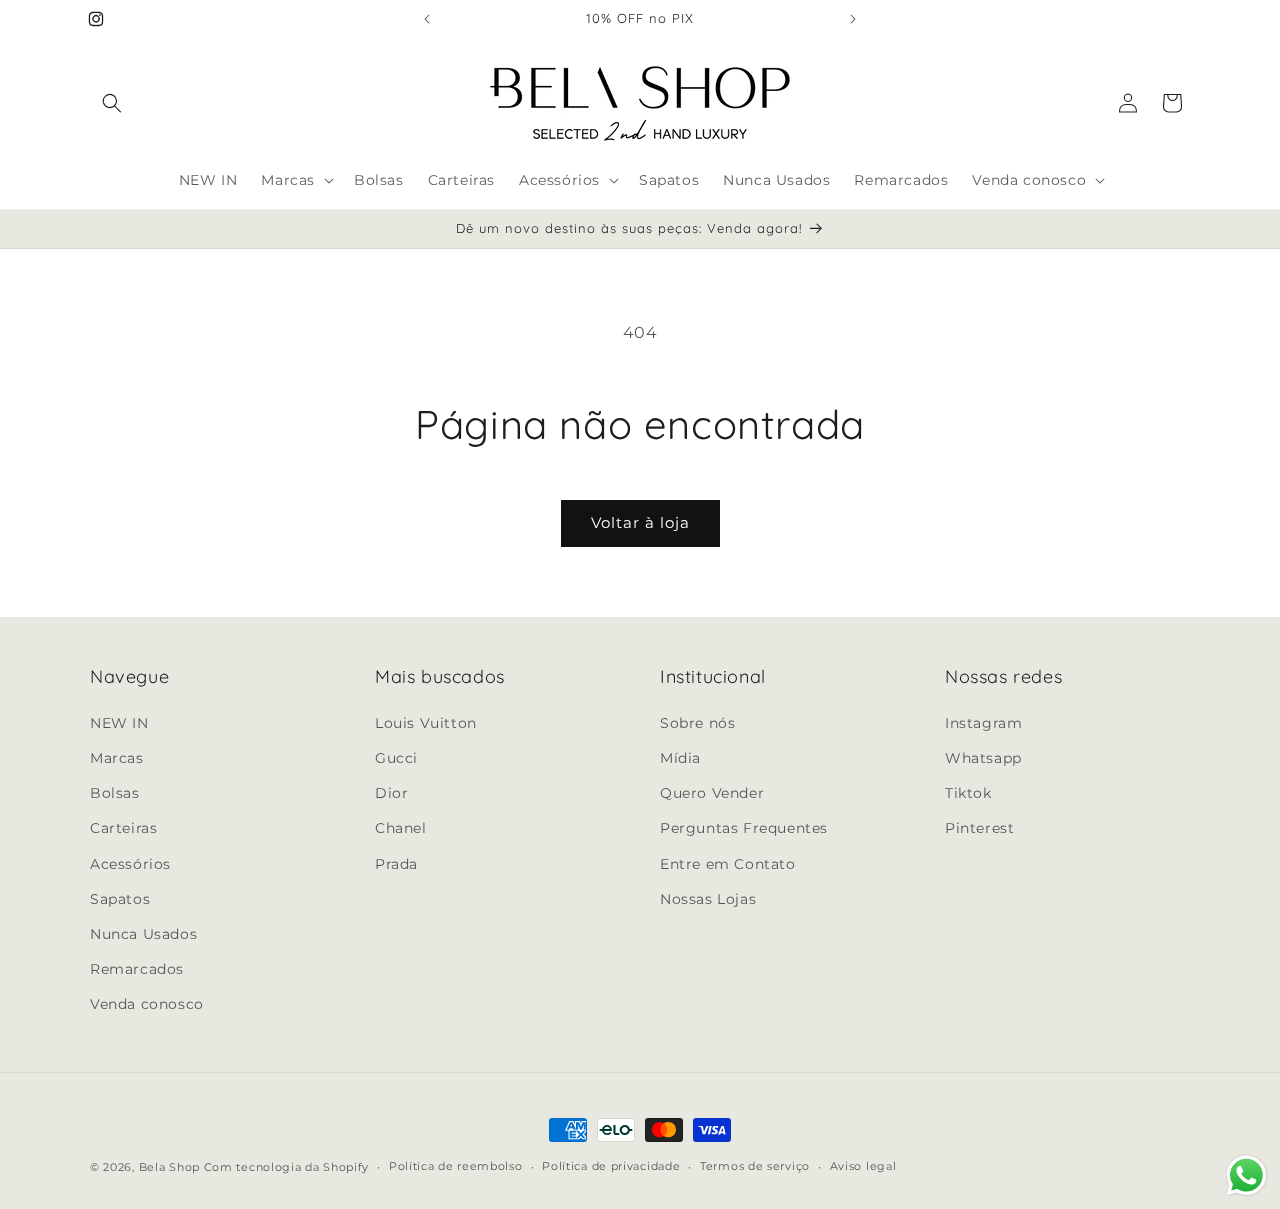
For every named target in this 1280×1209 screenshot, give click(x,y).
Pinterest (979, 827)
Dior (391, 792)
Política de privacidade (611, 1166)
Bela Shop (171, 1167)
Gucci (396, 757)
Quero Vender (712, 792)
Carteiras (123, 827)
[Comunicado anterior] (427, 19)
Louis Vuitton (426, 722)
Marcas (117, 757)
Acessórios (130, 863)
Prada (396, 863)
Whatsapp (983, 757)
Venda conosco (147, 1003)
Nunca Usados (143, 933)
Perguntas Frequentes (744, 827)
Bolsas (115, 792)
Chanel (401, 827)
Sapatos (120, 898)
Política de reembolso (456, 1166)
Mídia (680, 757)
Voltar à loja (640, 522)
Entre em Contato (728, 863)
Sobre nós (697, 722)
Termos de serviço (755, 1166)
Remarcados (137, 968)
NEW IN (119, 722)
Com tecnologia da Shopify (287, 1167)
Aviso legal (863, 1166)
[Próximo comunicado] (853, 19)
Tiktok (968, 792)
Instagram (983, 722)
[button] (112, 103)
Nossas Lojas (708, 898)
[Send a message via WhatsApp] (1246, 1175)
